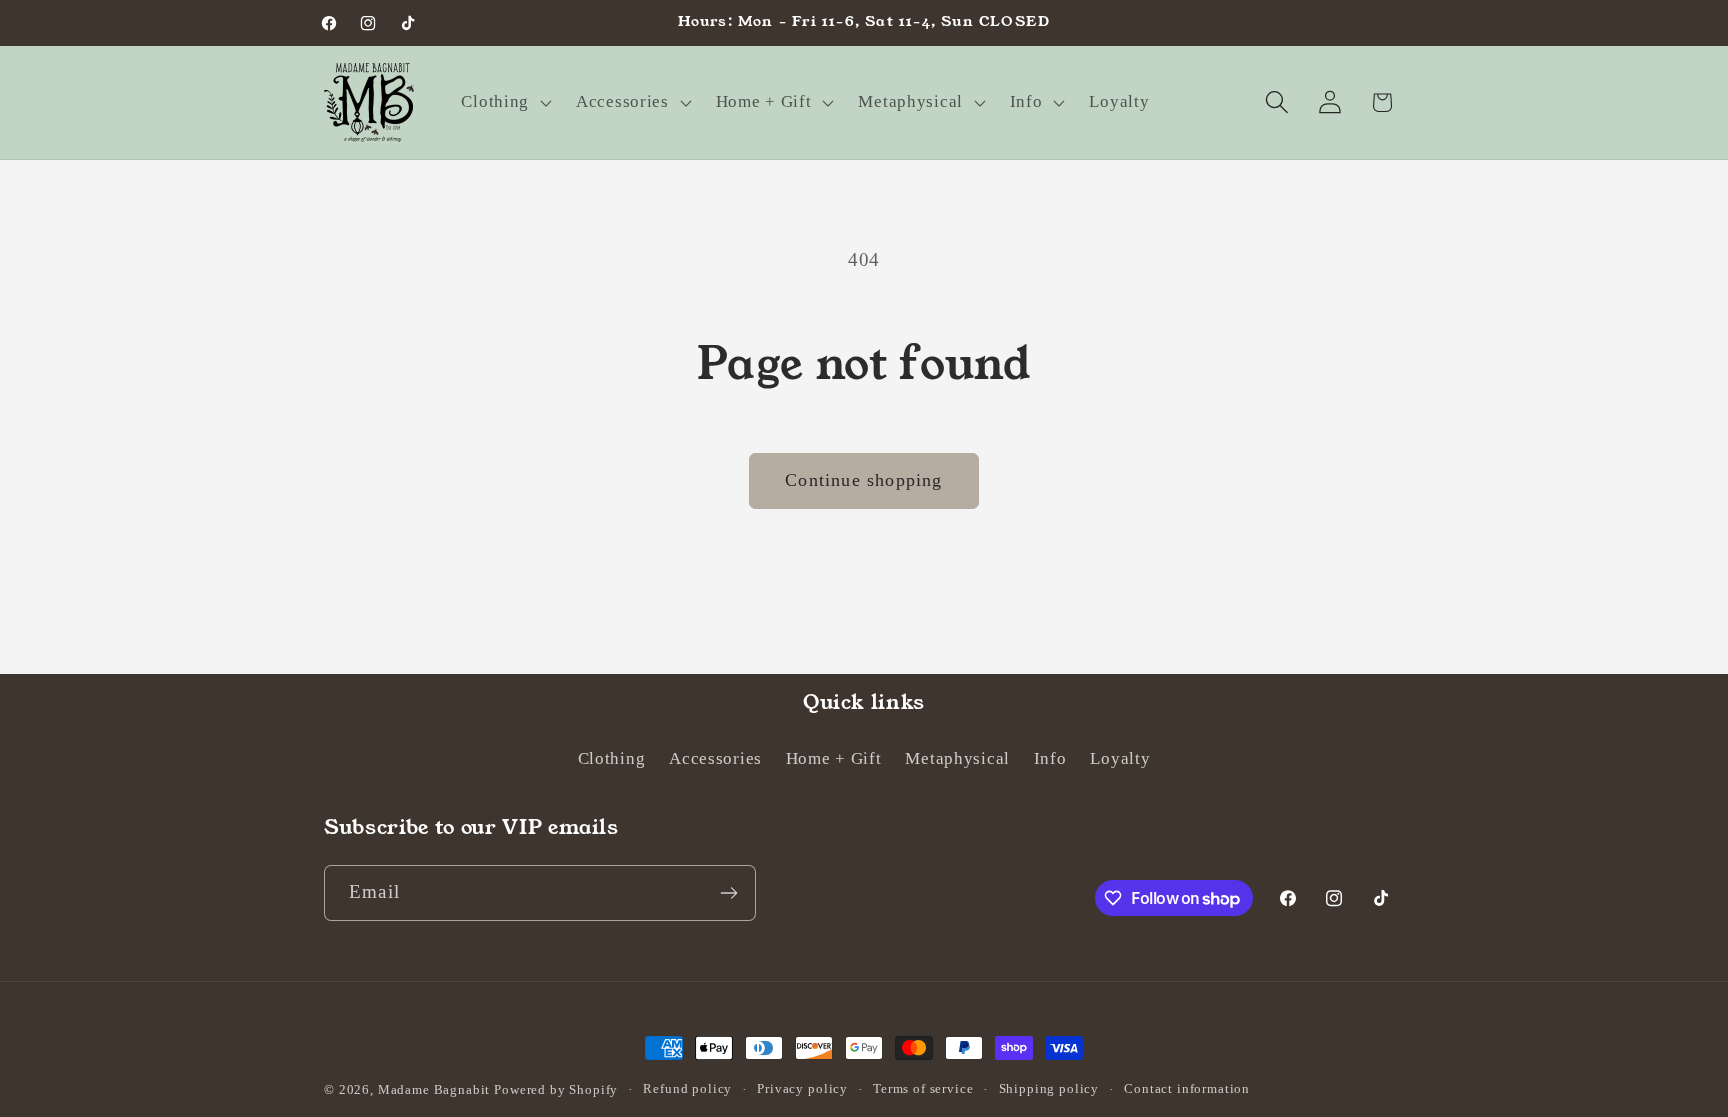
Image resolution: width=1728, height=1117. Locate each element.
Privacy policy (802, 1088)
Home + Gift (834, 758)
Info (1050, 758)
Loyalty (1120, 758)
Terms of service (923, 1088)
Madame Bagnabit (436, 1089)
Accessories (715, 758)
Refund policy (687, 1088)
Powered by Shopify (556, 1089)
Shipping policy (1049, 1088)
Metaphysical (957, 758)
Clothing (612, 758)
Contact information (1187, 1088)
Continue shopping (863, 480)
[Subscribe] (728, 893)
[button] (504, 102)
